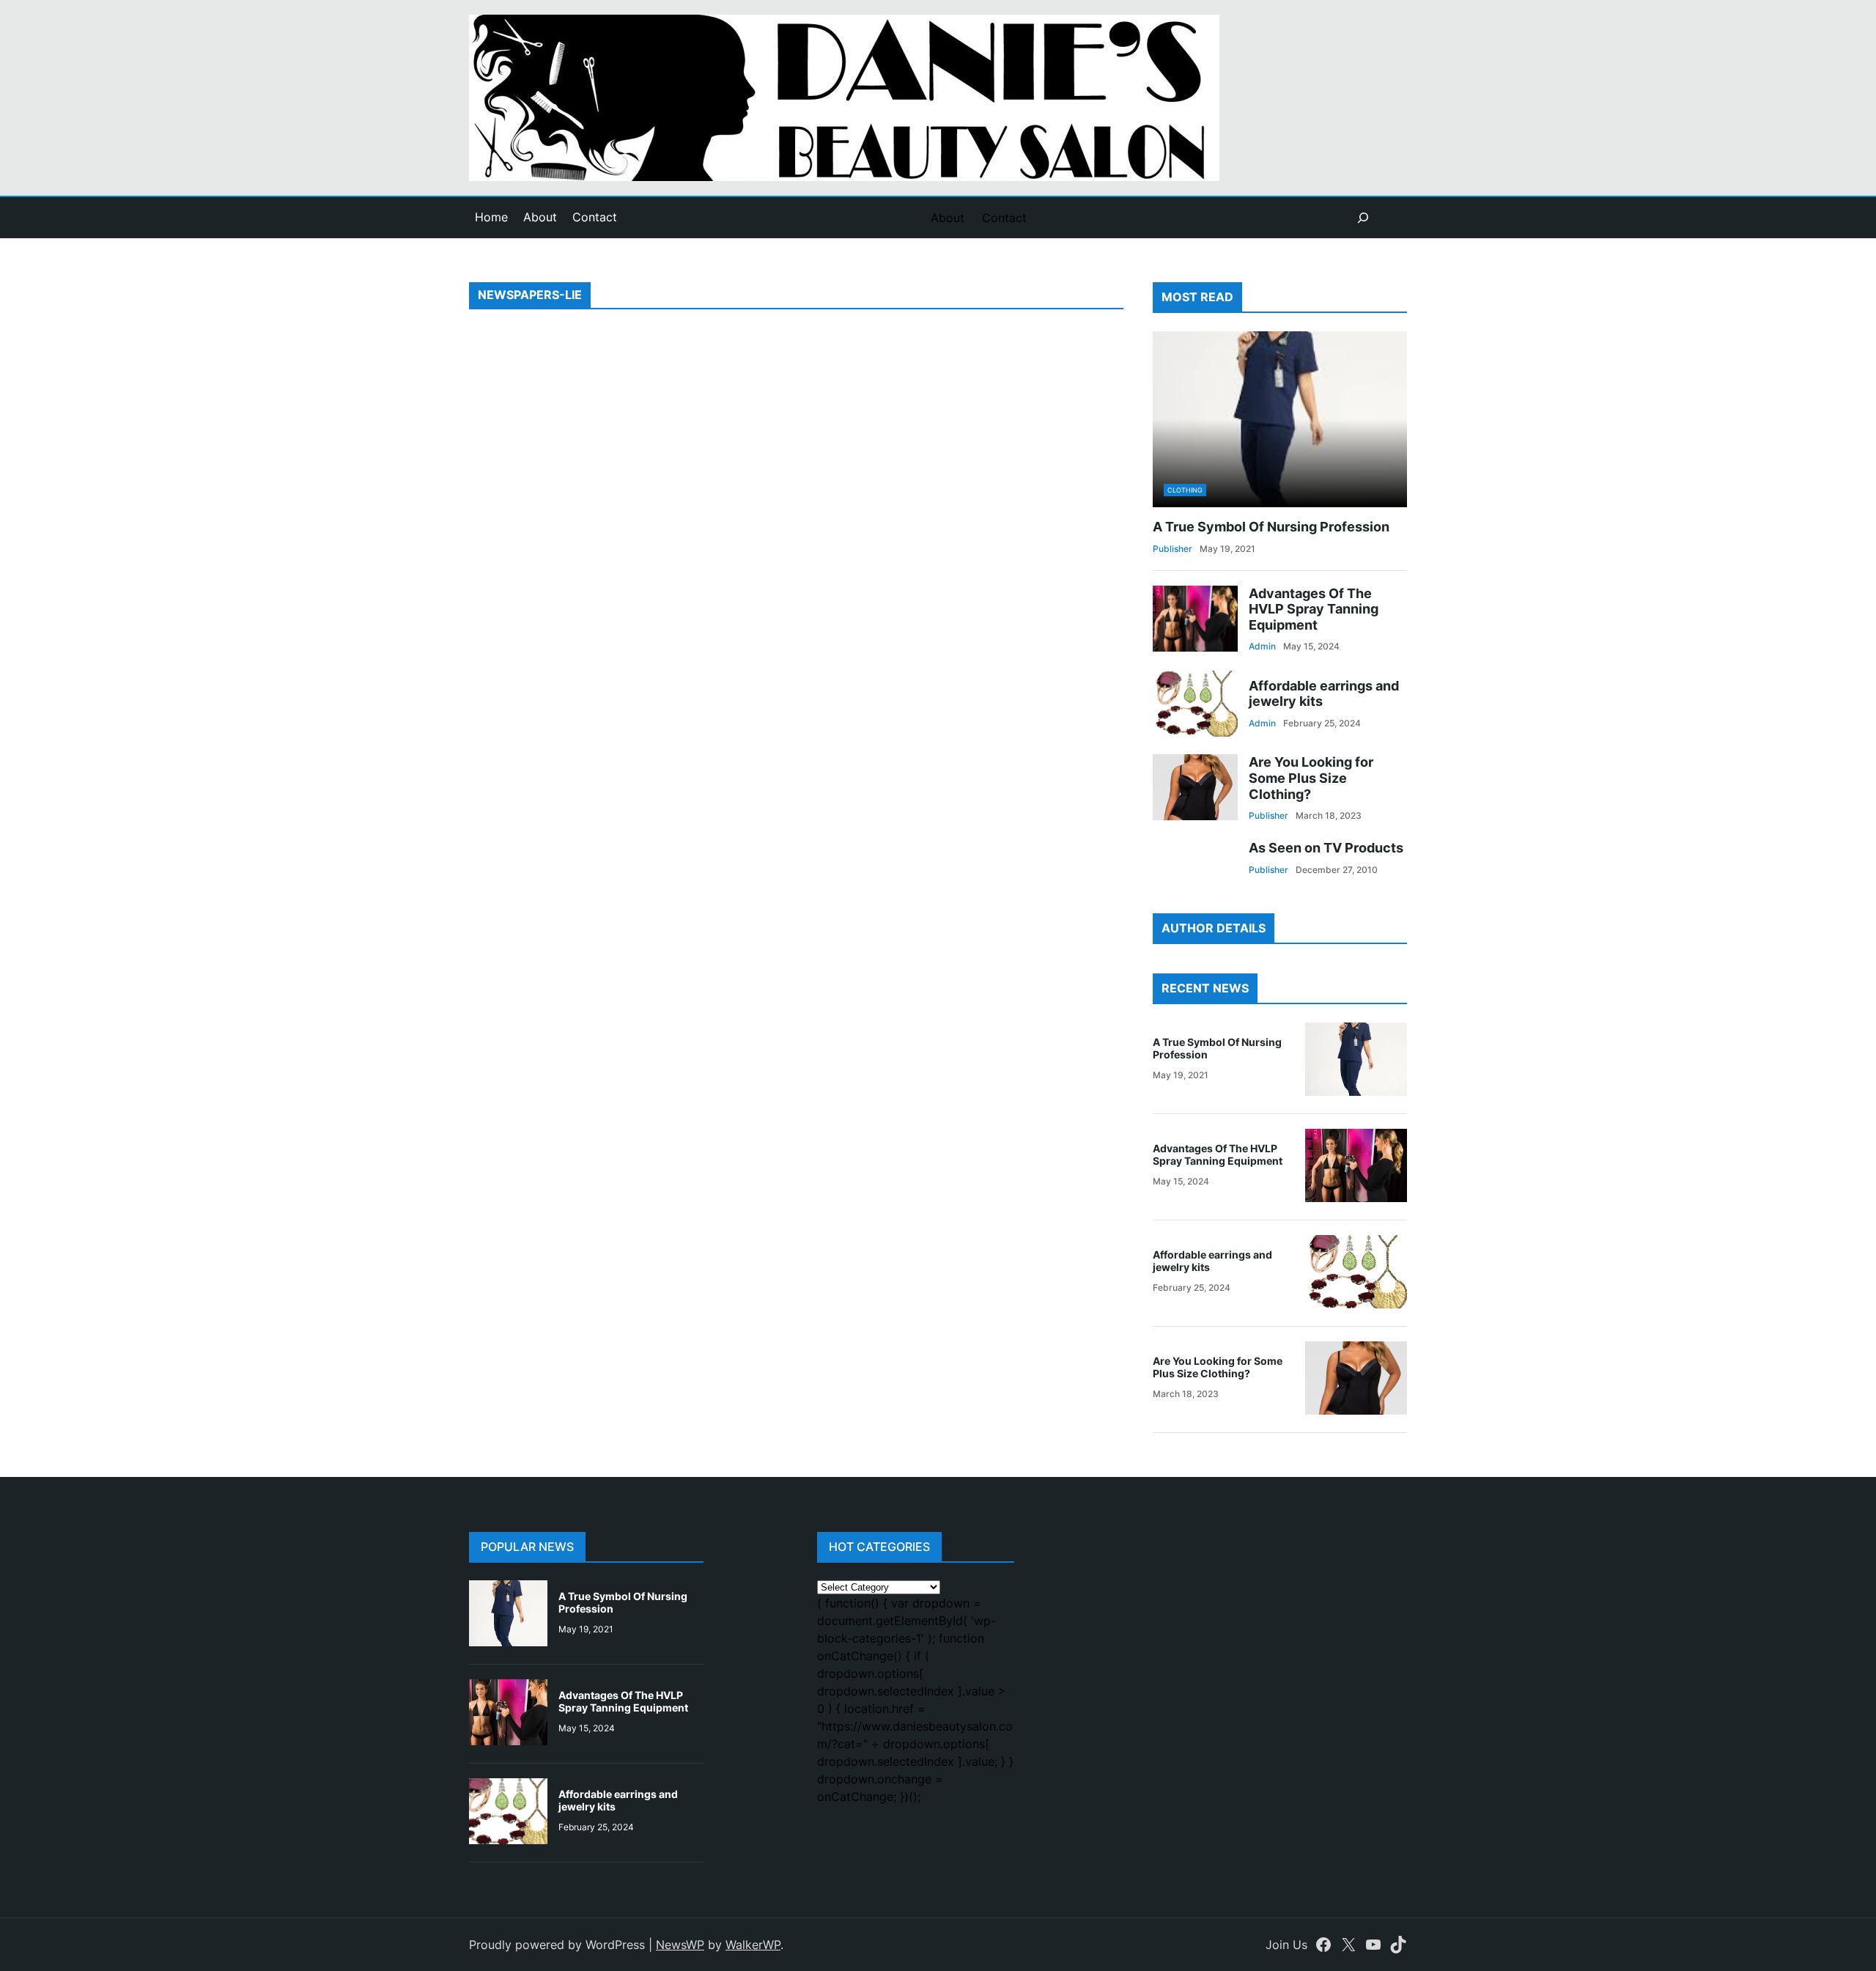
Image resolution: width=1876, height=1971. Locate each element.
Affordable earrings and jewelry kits (1324, 694)
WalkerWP (753, 1945)
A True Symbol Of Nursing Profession (1271, 527)
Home (491, 217)
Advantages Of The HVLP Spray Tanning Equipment (1314, 609)
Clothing (1185, 490)
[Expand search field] (1363, 218)
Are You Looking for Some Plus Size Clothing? (1311, 778)
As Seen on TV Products (1326, 848)
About (540, 217)
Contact (595, 217)
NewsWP (680, 1945)
